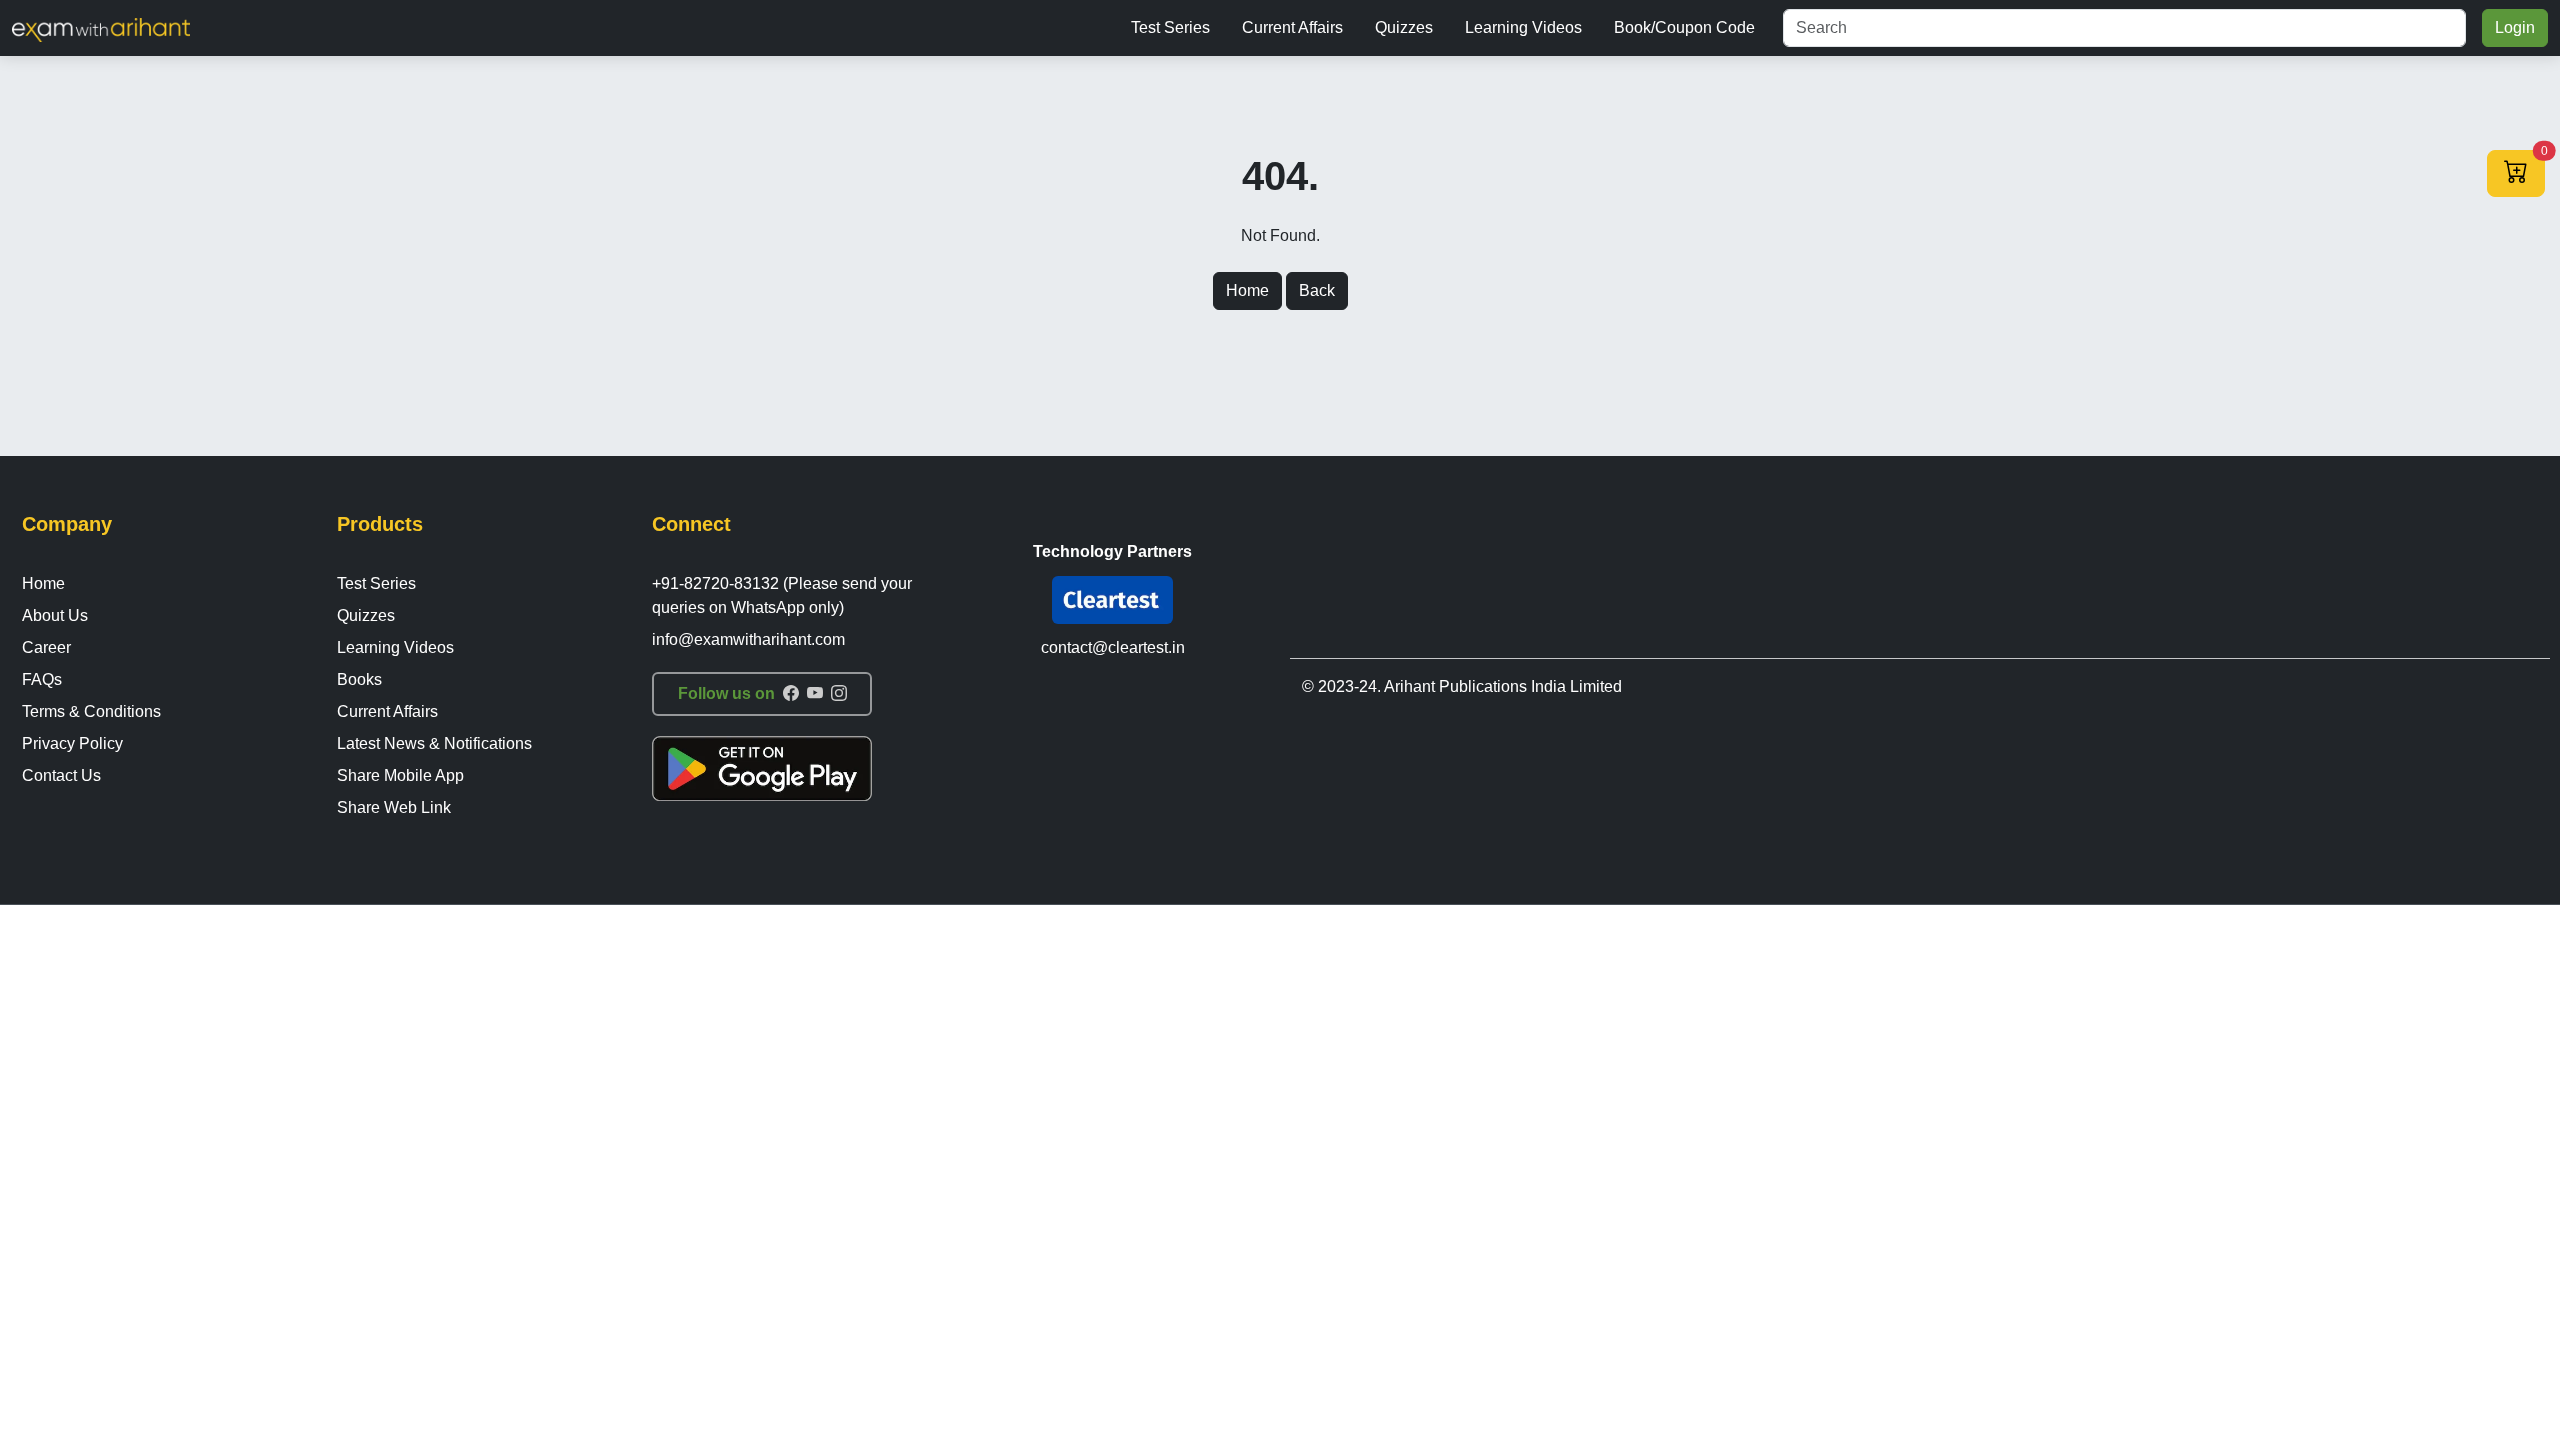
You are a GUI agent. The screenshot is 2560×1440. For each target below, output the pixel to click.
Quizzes (1404, 27)
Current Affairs (1292, 27)
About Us (55, 615)
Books (359, 679)
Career (46, 647)
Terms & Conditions (91, 711)
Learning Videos (1523, 27)
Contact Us (61, 775)
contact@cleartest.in (1113, 647)
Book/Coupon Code (1684, 27)
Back (1317, 290)
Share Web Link (394, 807)
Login (2515, 27)
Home (1247, 290)
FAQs (42, 679)
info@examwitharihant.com (748, 639)
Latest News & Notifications (434, 743)
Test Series (1170, 27)
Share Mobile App (400, 775)
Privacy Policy (72, 743)
